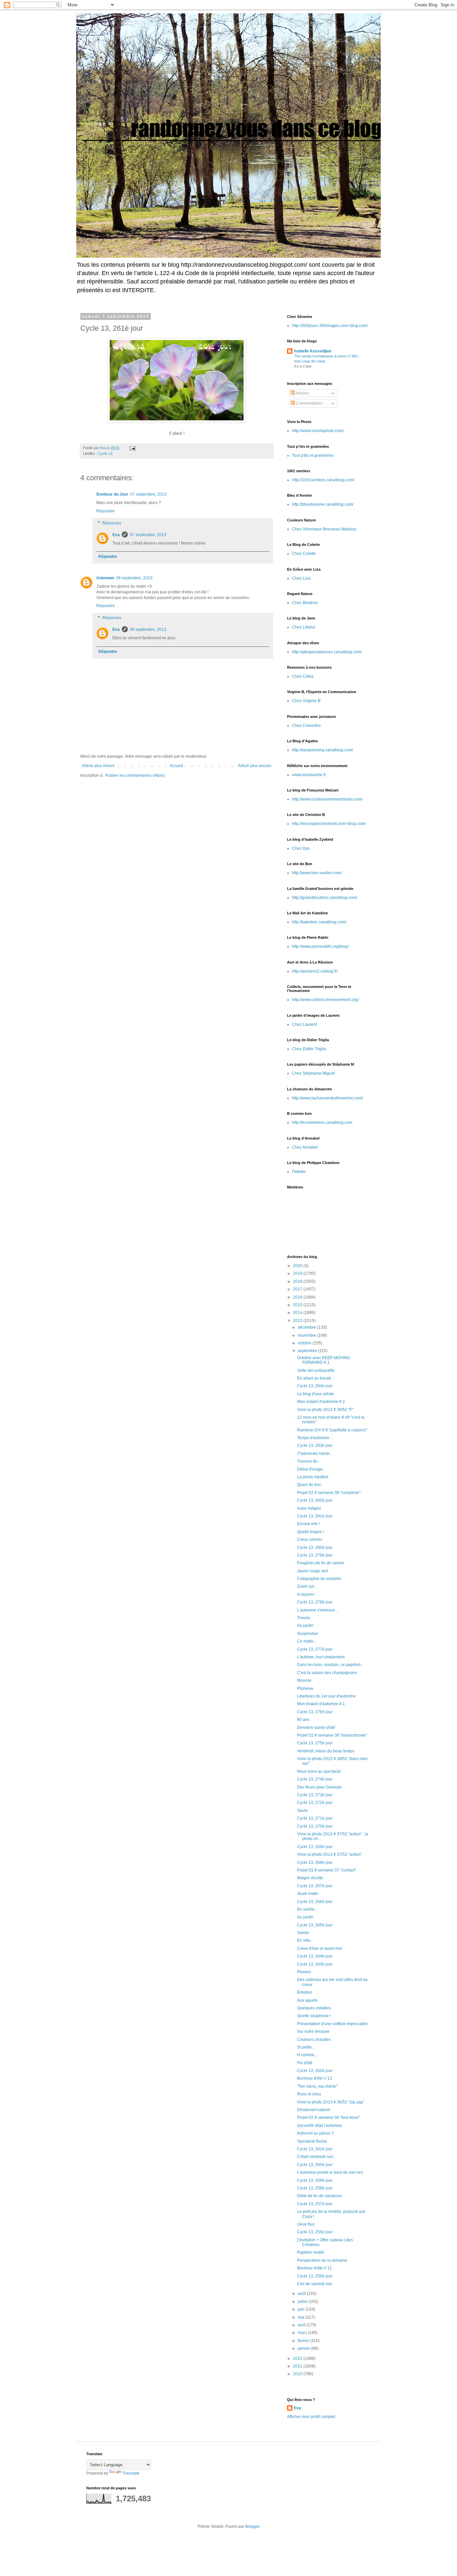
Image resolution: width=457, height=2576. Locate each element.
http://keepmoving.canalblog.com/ (323, 750)
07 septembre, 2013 (148, 494)
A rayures (306, 1594)
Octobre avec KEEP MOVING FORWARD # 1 (324, 1360)
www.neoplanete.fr (309, 775)
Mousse (304, 1680)
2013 (298, 1321)
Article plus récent (98, 766)
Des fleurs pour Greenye (319, 1787)
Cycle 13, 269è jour (315, 1847)
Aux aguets (307, 2000)
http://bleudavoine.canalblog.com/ (323, 504)
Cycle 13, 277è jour (315, 1649)
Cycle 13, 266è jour (315, 1902)
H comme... (307, 2055)
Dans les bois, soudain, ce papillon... (330, 1665)
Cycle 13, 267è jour (315, 1886)
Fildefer (299, 1172)
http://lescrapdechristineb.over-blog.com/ (329, 824)
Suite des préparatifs (316, 1370)
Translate (131, 2473)
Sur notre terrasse (313, 2031)
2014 (298, 1313)
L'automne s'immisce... (317, 1610)
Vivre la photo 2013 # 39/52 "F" (325, 1410)
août (302, 2294)
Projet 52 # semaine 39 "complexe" (329, 1493)
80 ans (303, 1720)
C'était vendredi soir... (316, 2157)
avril (302, 2325)
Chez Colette (304, 554)
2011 (298, 2366)
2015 (298, 1305)
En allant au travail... (315, 1378)
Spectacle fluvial (312, 2141)
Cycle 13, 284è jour (315, 1386)
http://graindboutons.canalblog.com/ (325, 898)
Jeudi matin (308, 1894)
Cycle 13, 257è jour (315, 2204)
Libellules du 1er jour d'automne (326, 1696)
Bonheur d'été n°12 (315, 2078)
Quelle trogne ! (310, 1532)
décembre (307, 1327)
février (304, 2341)
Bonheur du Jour (112, 494)
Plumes (304, 1972)
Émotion (305, 1992)
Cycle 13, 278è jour (315, 1602)
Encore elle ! (308, 1524)
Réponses (112, 523)
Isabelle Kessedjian (313, 351)
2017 (298, 1289)
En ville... (305, 1940)
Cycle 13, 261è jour (315, 2149)
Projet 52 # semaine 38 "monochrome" (332, 1735)
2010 (298, 2374)
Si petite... (306, 2047)
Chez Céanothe (306, 726)
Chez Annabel (305, 1147)
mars (303, 2333)
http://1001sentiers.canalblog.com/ (323, 480)
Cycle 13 (105, 453)
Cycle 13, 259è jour (315, 2180)
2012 (298, 2358)
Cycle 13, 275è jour (315, 1743)
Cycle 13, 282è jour (315, 1500)
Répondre (106, 511)
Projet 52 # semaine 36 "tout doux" (328, 2117)
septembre (308, 1351)
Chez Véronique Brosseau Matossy (324, 529)
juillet (303, 2302)
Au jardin (305, 1626)
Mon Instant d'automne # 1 (321, 1704)
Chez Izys (301, 848)
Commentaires (309, 403)
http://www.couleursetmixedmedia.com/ (327, 799)
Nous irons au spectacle (319, 1771)
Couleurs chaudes (314, 2040)
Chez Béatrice (305, 603)
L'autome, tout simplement (321, 1657)
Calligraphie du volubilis (319, 1579)
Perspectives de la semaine (322, 2260)
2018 (298, 1281)
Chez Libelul (304, 627)
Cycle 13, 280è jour (315, 1548)
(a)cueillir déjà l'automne (319, 2126)
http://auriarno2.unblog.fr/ (315, 971)
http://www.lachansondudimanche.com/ (328, 1098)
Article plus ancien (255, 766)
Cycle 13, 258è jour (315, 2188)
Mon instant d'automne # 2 (321, 1402)
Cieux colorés (310, 1540)
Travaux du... (309, 1461)
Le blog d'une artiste (315, 1394)
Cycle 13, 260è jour (315, 2165)
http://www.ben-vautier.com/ (317, 873)
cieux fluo (306, 2224)
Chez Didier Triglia (309, 1049)
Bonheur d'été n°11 (314, 2268)
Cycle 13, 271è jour (315, 1818)
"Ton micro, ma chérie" (317, 2086)
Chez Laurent (304, 1024)
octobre (305, 1343)
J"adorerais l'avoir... (315, 1453)
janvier (304, 2348)
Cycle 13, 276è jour (315, 1712)
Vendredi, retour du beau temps (326, 1751)
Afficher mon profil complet (311, 2417)
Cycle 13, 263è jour (315, 1964)
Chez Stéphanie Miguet (313, 1073)
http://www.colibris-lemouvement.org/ (325, 1000)
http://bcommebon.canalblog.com (322, 1123)
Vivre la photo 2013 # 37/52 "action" (330, 1854)
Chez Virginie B (306, 701)
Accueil (176, 766)
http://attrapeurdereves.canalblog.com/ (327, 652)
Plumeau (305, 1688)
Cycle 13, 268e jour (315, 1862)
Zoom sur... (307, 1586)
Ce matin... (307, 1641)
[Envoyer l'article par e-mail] (132, 448)
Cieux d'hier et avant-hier (320, 1948)
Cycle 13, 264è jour (315, 1956)
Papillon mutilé (311, 2252)
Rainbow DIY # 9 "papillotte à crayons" (332, 1430)
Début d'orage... (311, 1469)
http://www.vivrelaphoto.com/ (318, 431)
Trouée (304, 1618)
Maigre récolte (310, 1878)
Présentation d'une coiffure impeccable (332, 2024)
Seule (302, 1811)
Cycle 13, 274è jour (315, 1779)
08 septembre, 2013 (134, 578)
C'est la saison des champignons (327, 1673)
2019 (298, 1273)
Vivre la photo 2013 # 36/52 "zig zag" (331, 2102)
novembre (307, 1335)
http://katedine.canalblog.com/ (319, 922)
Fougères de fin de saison (321, 1563)
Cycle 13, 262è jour (315, 2071)
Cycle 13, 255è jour (315, 2276)
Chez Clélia (303, 676)
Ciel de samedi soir (315, 2284)
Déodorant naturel (314, 2110)
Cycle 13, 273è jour (315, 1795)
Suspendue (308, 1634)
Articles (302, 393)
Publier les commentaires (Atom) (135, 775)
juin (302, 2309)
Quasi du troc (309, 1485)
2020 (298, 1266)
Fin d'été (305, 2063)
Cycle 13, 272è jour (315, 1803)
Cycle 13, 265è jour (315, 1925)
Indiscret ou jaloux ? (315, 2133)
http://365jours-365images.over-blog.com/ (330, 326)
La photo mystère (313, 1477)
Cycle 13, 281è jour (315, 1516)
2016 (298, 1297)
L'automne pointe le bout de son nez (330, 2172)
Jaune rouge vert (312, 1571)
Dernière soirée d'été (316, 1728)
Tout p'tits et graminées (313, 455)
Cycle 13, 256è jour (315, 2232)
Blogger (252, 2526)
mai (302, 2317)
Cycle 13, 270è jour (315, 1826)
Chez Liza (301, 578)
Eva (116, 535)
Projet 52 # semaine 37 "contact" (327, 1870)
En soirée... (307, 1909)
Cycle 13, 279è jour (315, 1555)
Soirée (303, 1933)
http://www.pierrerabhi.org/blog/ (320, 946)
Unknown (105, 578)
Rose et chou (309, 2094)
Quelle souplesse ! (314, 2016)
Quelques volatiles (314, 2008)
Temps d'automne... (315, 1438)
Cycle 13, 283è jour (315, 1445)
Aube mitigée (309, 1508)
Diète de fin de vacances (319, 2196)
